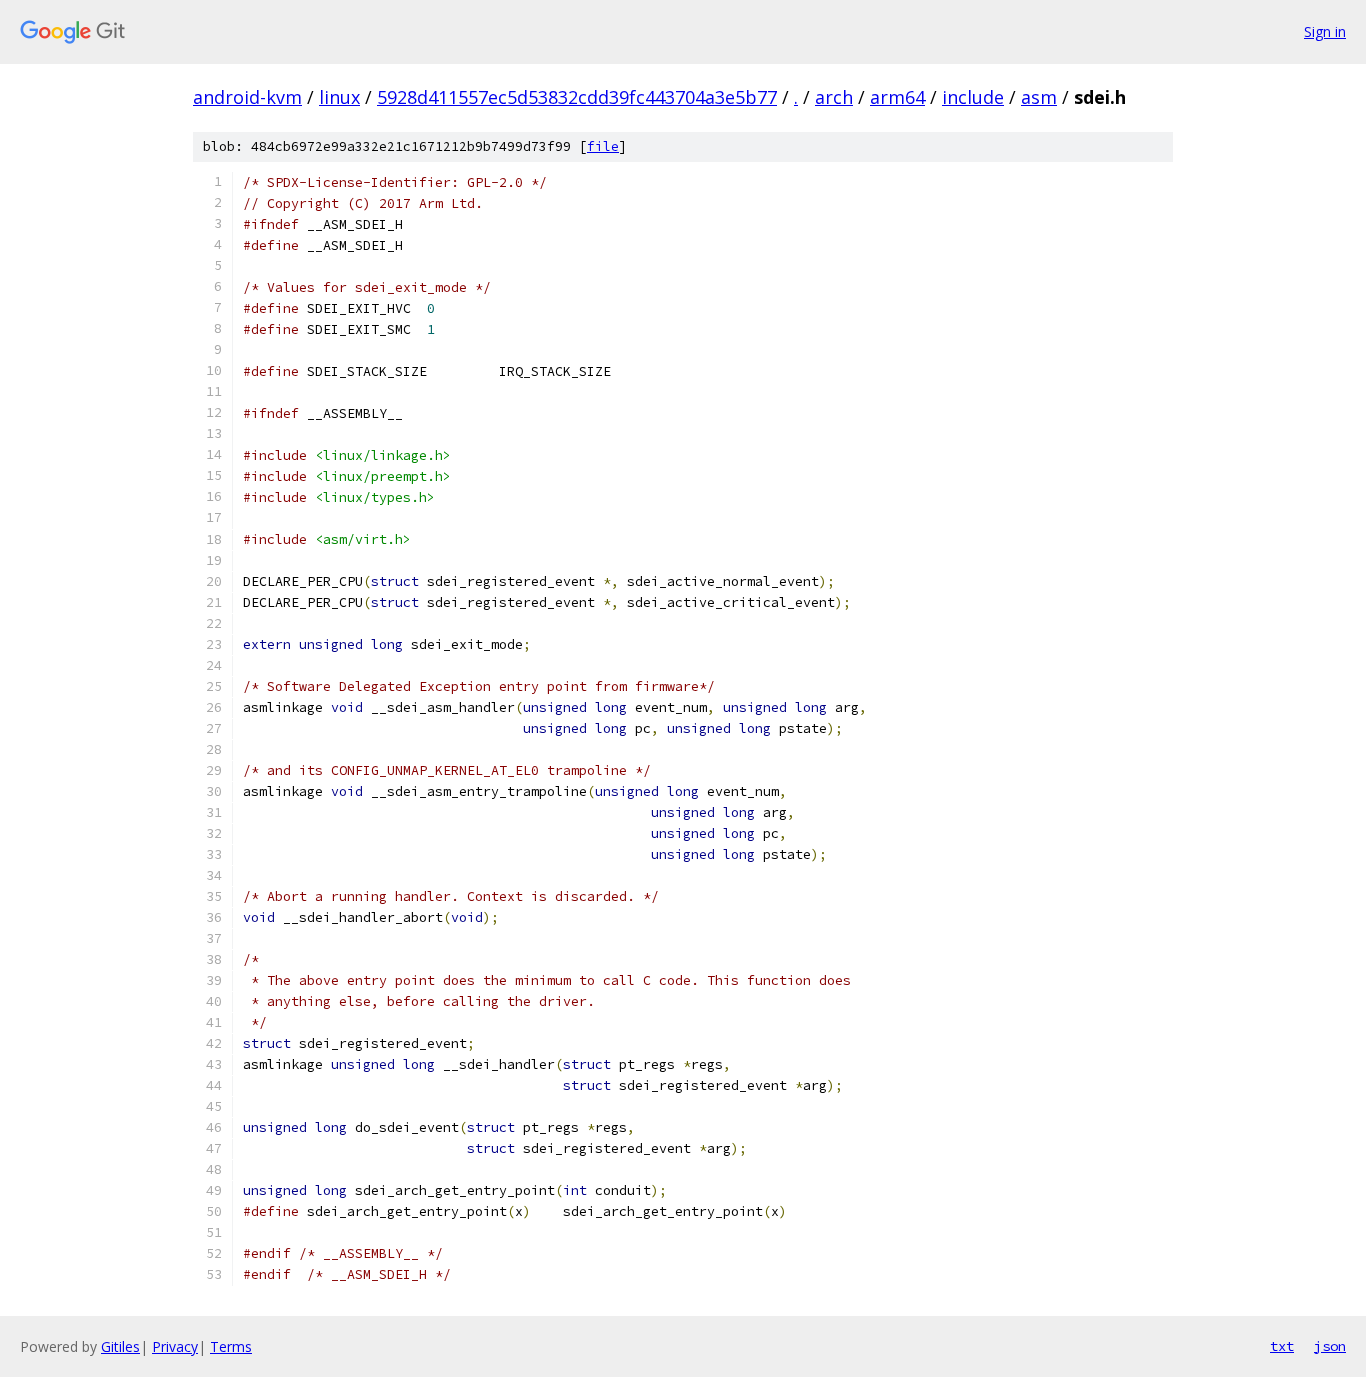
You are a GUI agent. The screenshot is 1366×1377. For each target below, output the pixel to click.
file (603, 146)
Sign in (1325, 31)
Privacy (175, 1346)
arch (834, 97)
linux (339, 97)
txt (1282, 1346)
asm (1039, 97)
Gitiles (120, 1346)
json (1330, 1346)
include (973, 97)
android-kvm (247, 97)
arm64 (897, 97)
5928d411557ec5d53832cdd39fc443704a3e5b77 (577, 97)
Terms (231, 1346)
